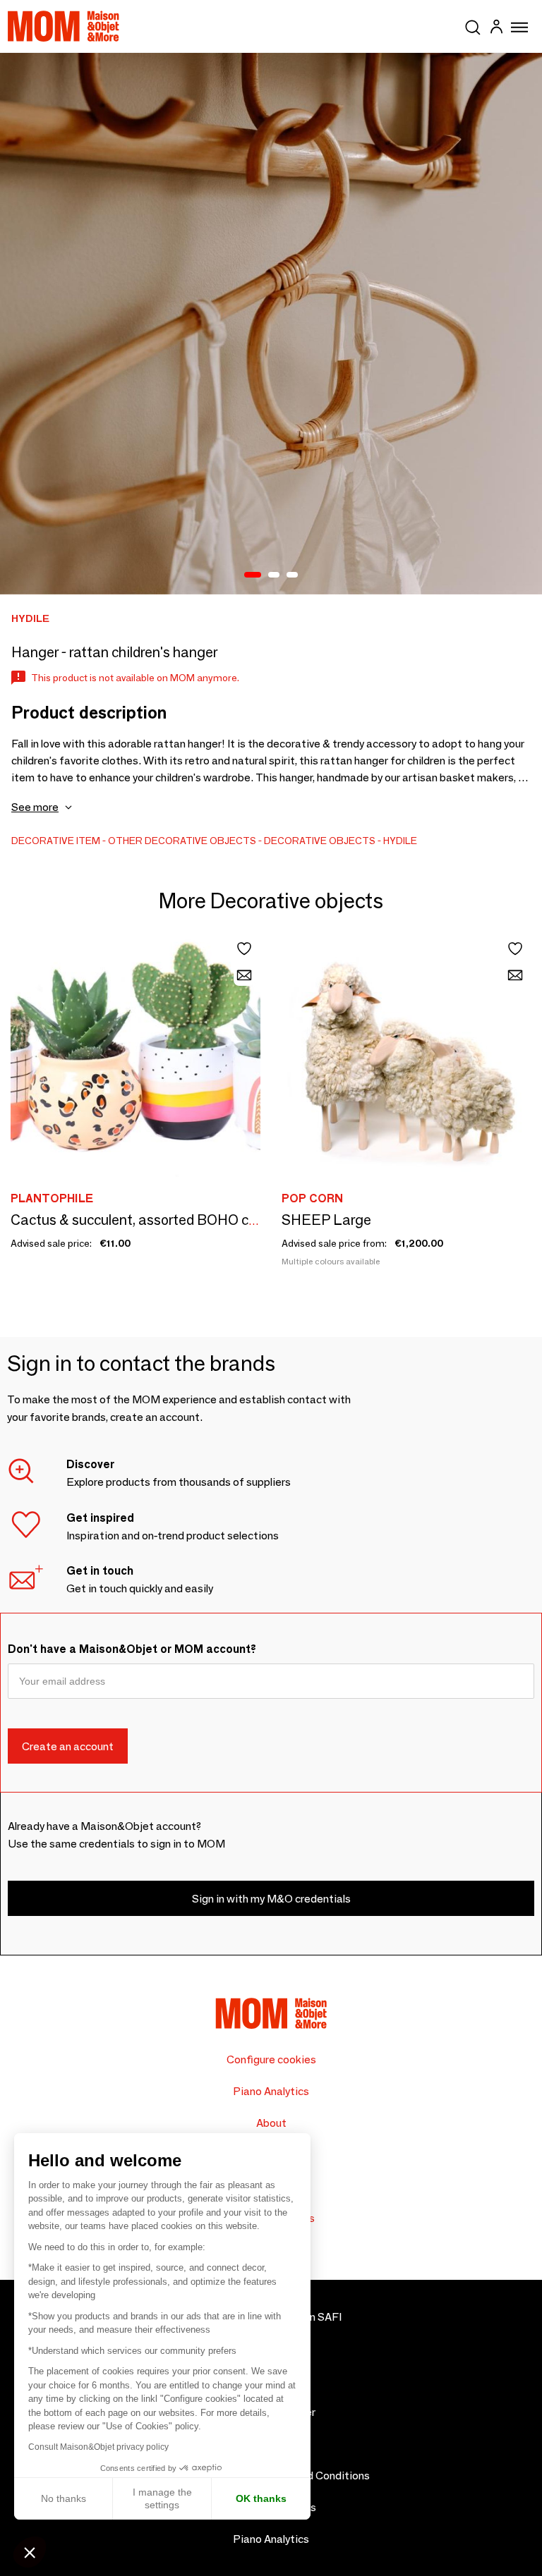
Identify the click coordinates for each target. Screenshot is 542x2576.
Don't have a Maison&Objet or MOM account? (132, 1649)
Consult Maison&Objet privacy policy (98, 2447)
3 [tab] (292, 575)
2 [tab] (274, 575)
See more (35, 807)
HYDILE (400, 841)
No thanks (64, 2498)
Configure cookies (271, 2059)
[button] (30, 2552)
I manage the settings (162, 2498)
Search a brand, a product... (473, 25)
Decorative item (56, 841)
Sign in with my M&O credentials (271, 1899)
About (271, 2123)
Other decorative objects (182, 841)
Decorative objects (320, 841)
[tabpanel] (271, 324)
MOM (64, 26)
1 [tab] (253, 575)
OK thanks (261, 2498)
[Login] (496, 29)
